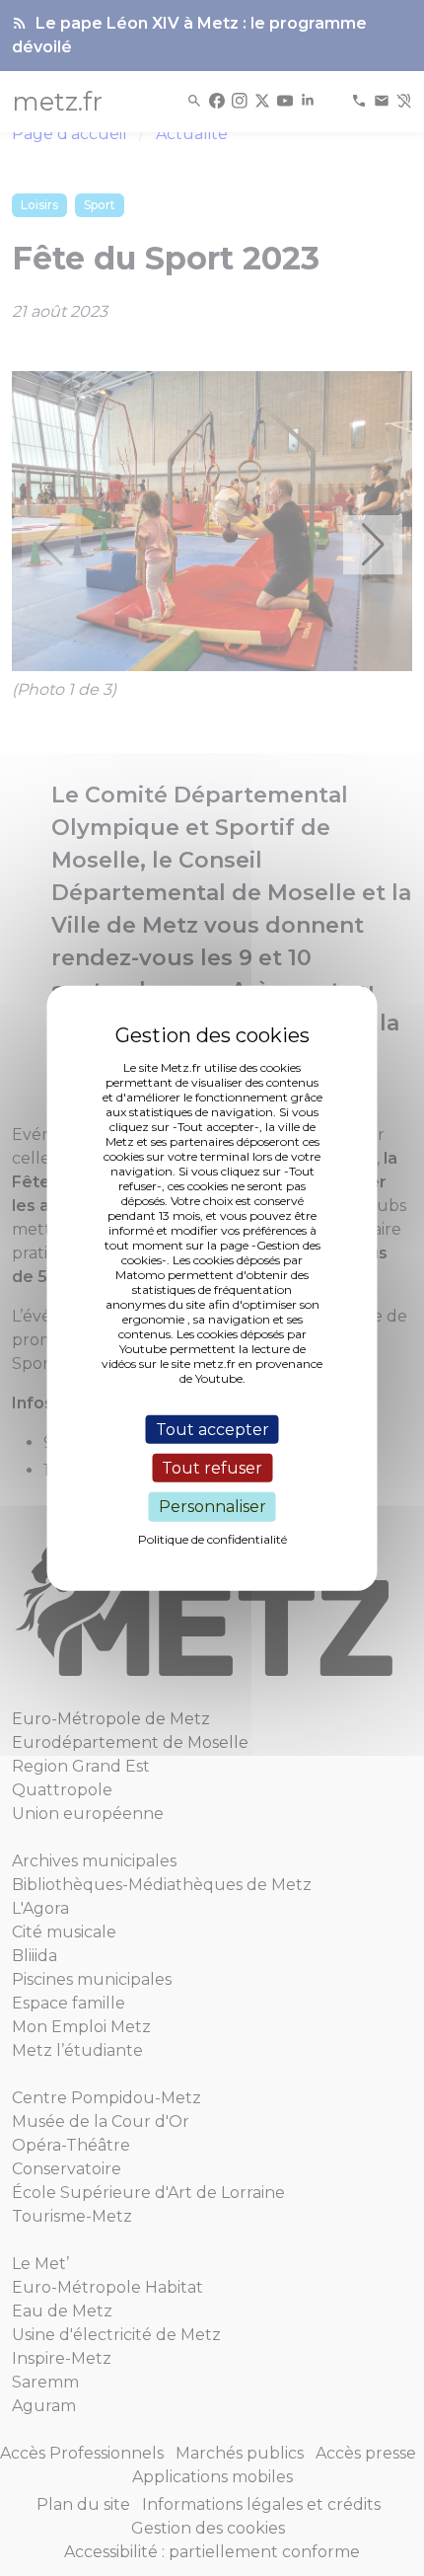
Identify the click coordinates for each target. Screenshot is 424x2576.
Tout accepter (212, 1430)
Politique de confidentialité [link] (212, 1538)
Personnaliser (212, 1507)
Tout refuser (212, 1468)
